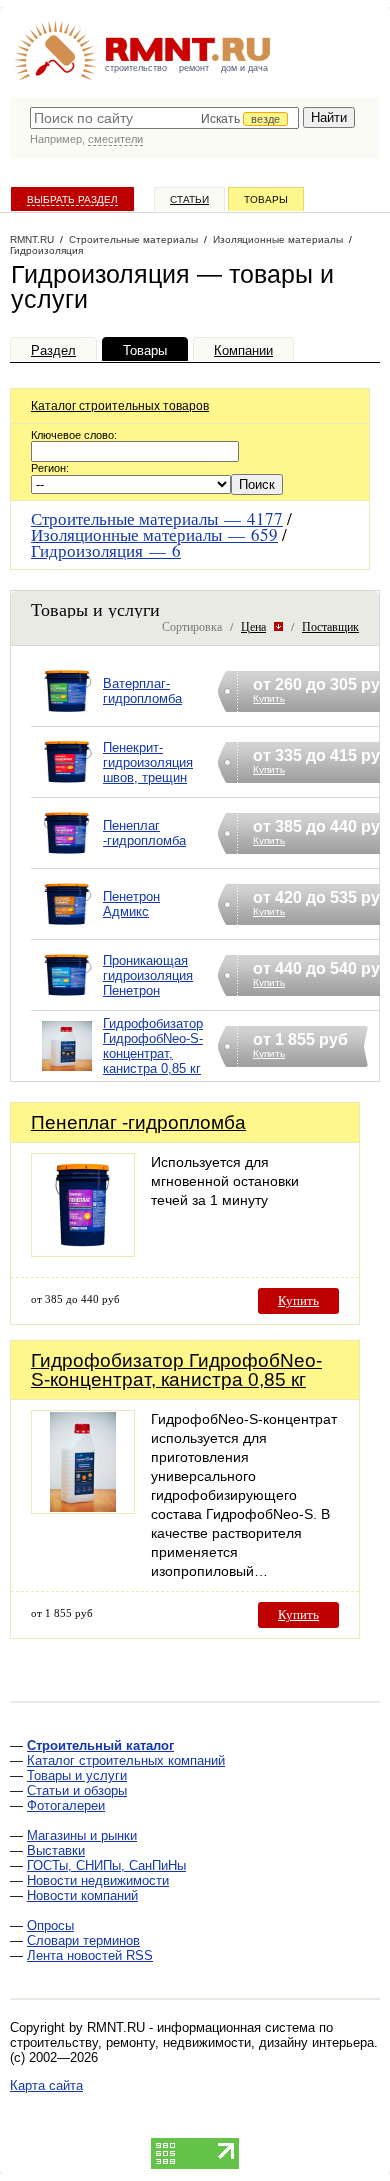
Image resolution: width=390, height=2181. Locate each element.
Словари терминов (83, 1940)
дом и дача (244, 68)
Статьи (189, 199)
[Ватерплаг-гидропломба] (67, 716)
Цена (253, 626)
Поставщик (330, 626)
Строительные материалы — (157, 518)
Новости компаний (82, 1895)
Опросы (50, 1925)
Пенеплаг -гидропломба (144, 833)
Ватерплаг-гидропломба (142, 691)
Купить (298, 1300)
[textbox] (164, 118)
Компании (243, 350)
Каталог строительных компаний (126, 1760)
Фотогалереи (66, 1805)
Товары (266, 199)
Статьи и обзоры (77, 1790)
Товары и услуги (77, 1775)
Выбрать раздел (72, 199)
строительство (136, 68)
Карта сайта (46, 2085)
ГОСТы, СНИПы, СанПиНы (106, 1865)
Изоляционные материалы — (154, 534)
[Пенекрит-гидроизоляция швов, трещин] (67, 787)
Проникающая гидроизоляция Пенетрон (148, 975)
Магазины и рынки (82, 1835)
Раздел (53, 350)
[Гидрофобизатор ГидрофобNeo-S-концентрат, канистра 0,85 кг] (67, 1071)
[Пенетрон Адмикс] (67, 929)
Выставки (56, 1850)
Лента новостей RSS (90, 1955)
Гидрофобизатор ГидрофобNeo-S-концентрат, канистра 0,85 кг (153, 1046)
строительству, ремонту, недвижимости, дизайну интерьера (192, 2042)
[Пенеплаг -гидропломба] (67, 858)
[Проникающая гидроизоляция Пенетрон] (67, 1000)
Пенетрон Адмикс (131, 904)
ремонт (194, 68)
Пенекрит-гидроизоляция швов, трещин (148, 762)
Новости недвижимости (98, 1880)
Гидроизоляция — (106, 550)
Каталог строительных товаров (120, 406)
